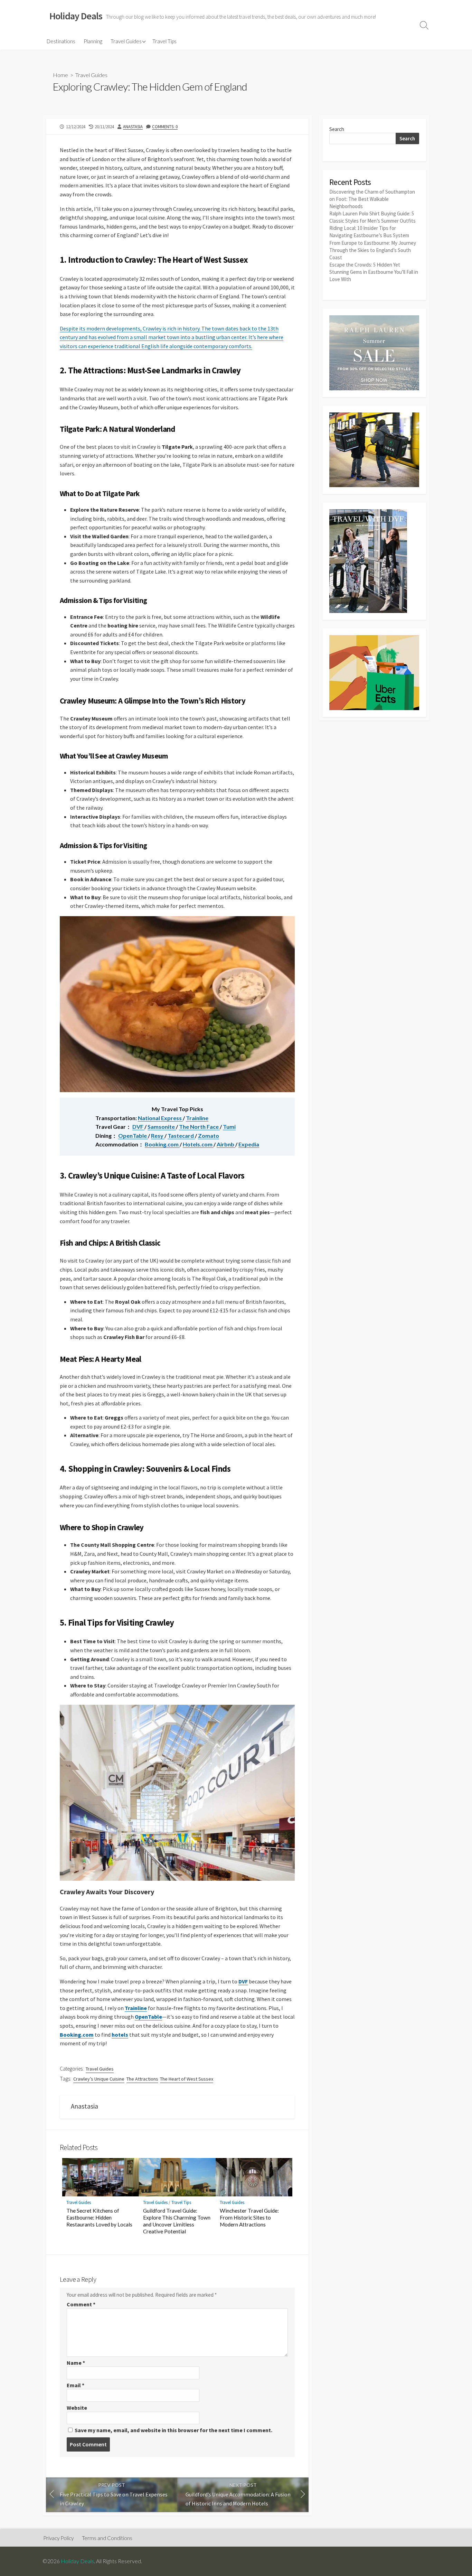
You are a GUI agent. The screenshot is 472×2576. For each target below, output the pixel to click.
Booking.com (162, 1144)
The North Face (199, 1127)
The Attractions (142, 2079)
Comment (81, 2304)
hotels (120, 2035)
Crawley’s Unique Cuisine (99, 2079)
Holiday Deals (77, 2561)
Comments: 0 (165, 127)
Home (60, 75)
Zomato (209, 1136)
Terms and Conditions (107, 2538)
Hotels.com (198, 1144)
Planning (93, 41)
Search (337, 129)
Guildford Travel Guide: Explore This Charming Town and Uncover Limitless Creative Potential (177, 2221)
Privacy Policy (58, 2538)
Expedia (249, 1144)
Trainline (197, 1118)
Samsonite (162, 1127)
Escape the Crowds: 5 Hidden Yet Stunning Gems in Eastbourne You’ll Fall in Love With (374, 272)
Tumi (229, 1127)
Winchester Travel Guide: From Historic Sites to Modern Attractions (249, 2217)
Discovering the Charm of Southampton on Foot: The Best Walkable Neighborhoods (372, 199)
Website (77, 2408)
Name (76, 2363)
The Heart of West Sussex (187, 2079)
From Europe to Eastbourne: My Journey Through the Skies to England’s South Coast (373, 250)
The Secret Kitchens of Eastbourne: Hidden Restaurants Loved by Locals (99, 2217)
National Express (160, 1118)
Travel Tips (164, 41)
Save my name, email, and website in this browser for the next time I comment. (173, 2430)
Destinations (61, 41)
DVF (138, 1127)
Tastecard (181, 1136)
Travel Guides (126, 41)
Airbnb (226, 1144)
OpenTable (133, 1136)
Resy (158, 1136)
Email (75, 2385)
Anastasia (133, 127)
